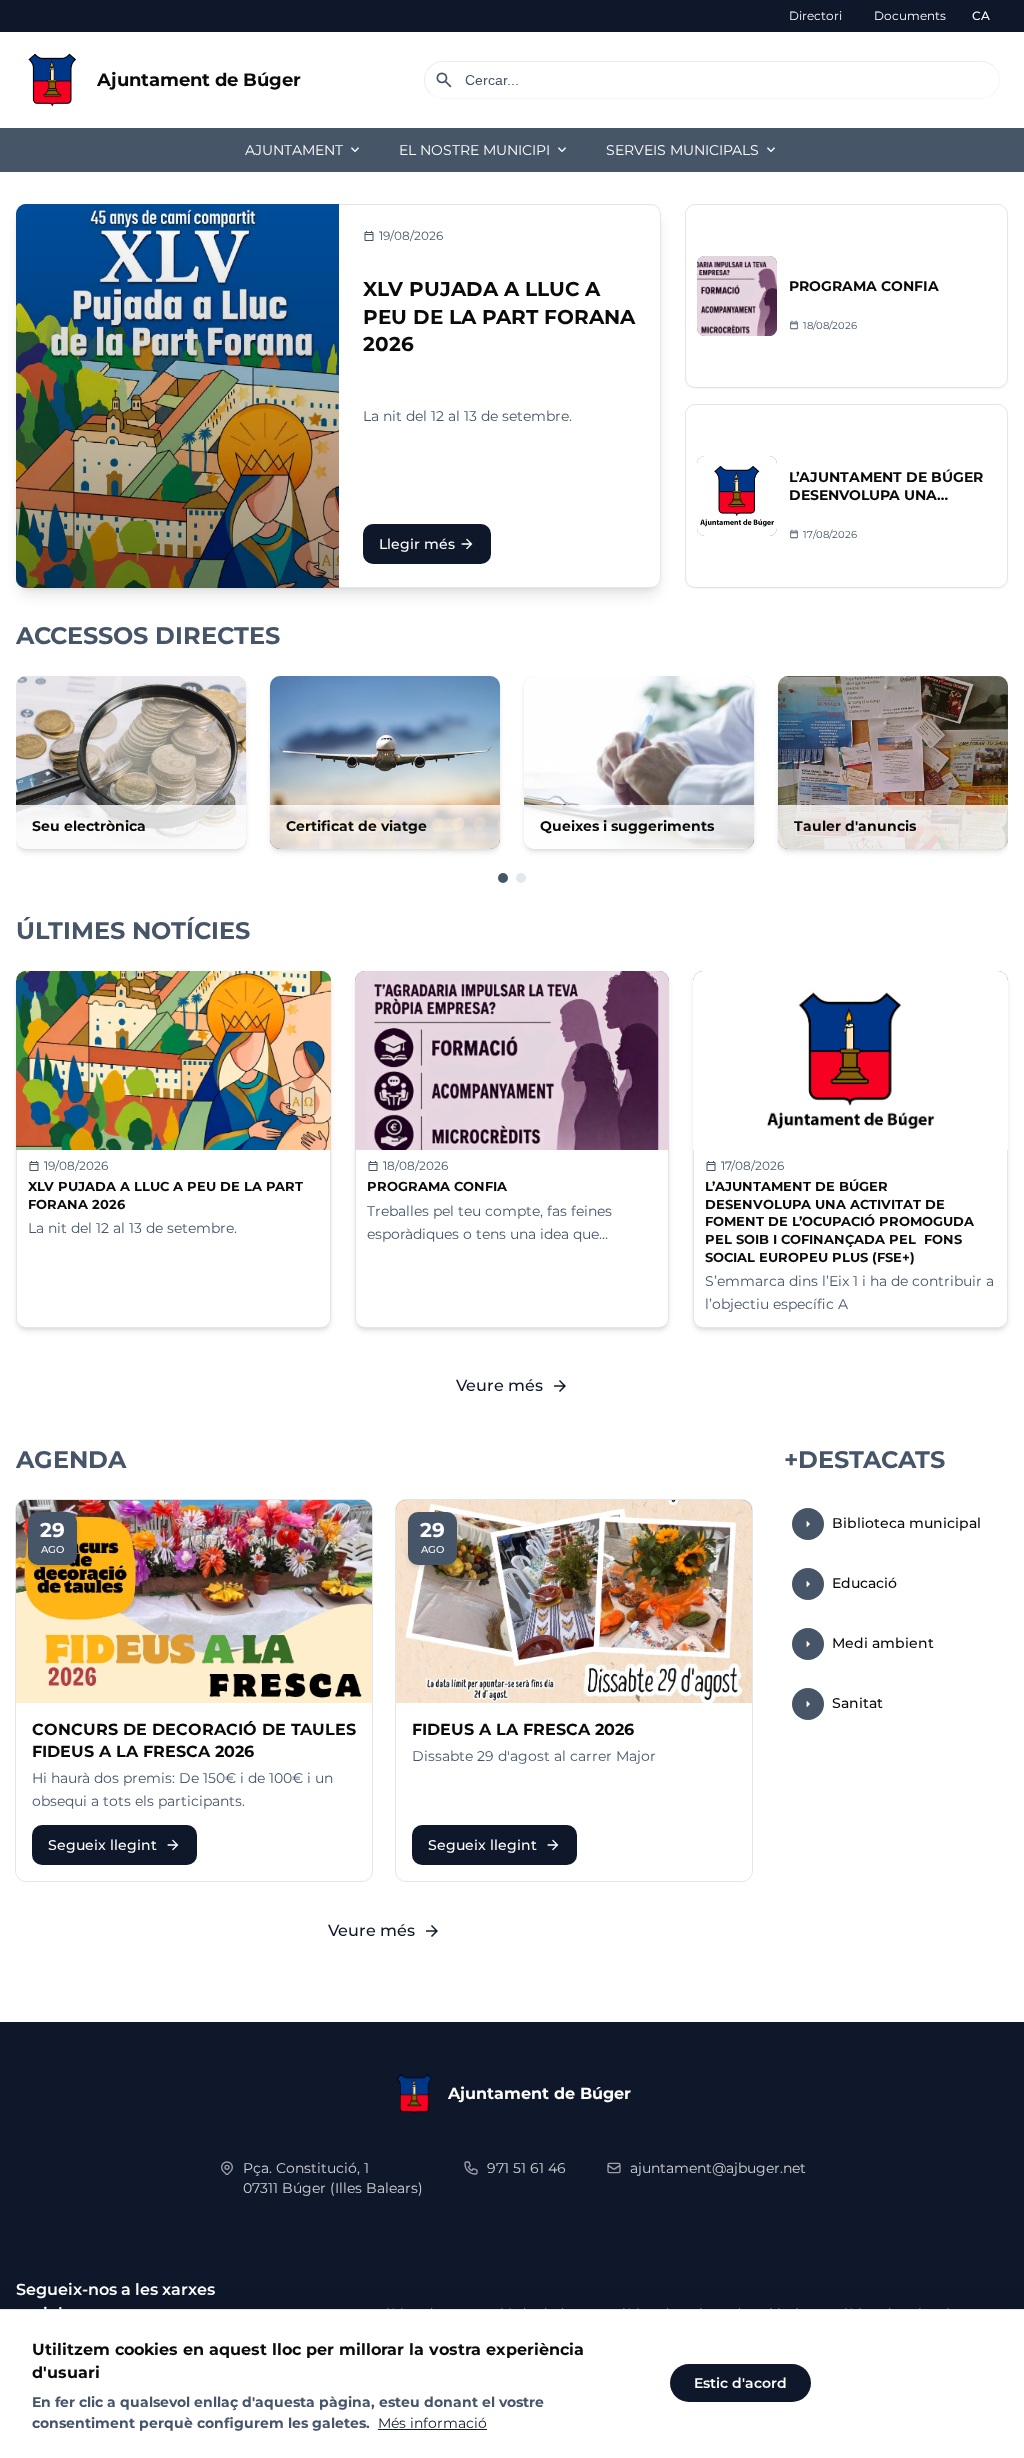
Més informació (432, 2423)
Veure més (512, 1386)
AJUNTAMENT (304, 150)
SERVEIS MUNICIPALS (692, 150)
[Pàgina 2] (521, 878)
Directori (815, 15)
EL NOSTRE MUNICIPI (484, 150)
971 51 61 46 (526, 2168)
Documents (910, 15)
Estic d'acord (740, 2383)
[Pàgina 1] (503, 878)
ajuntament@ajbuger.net (718, 2168)
